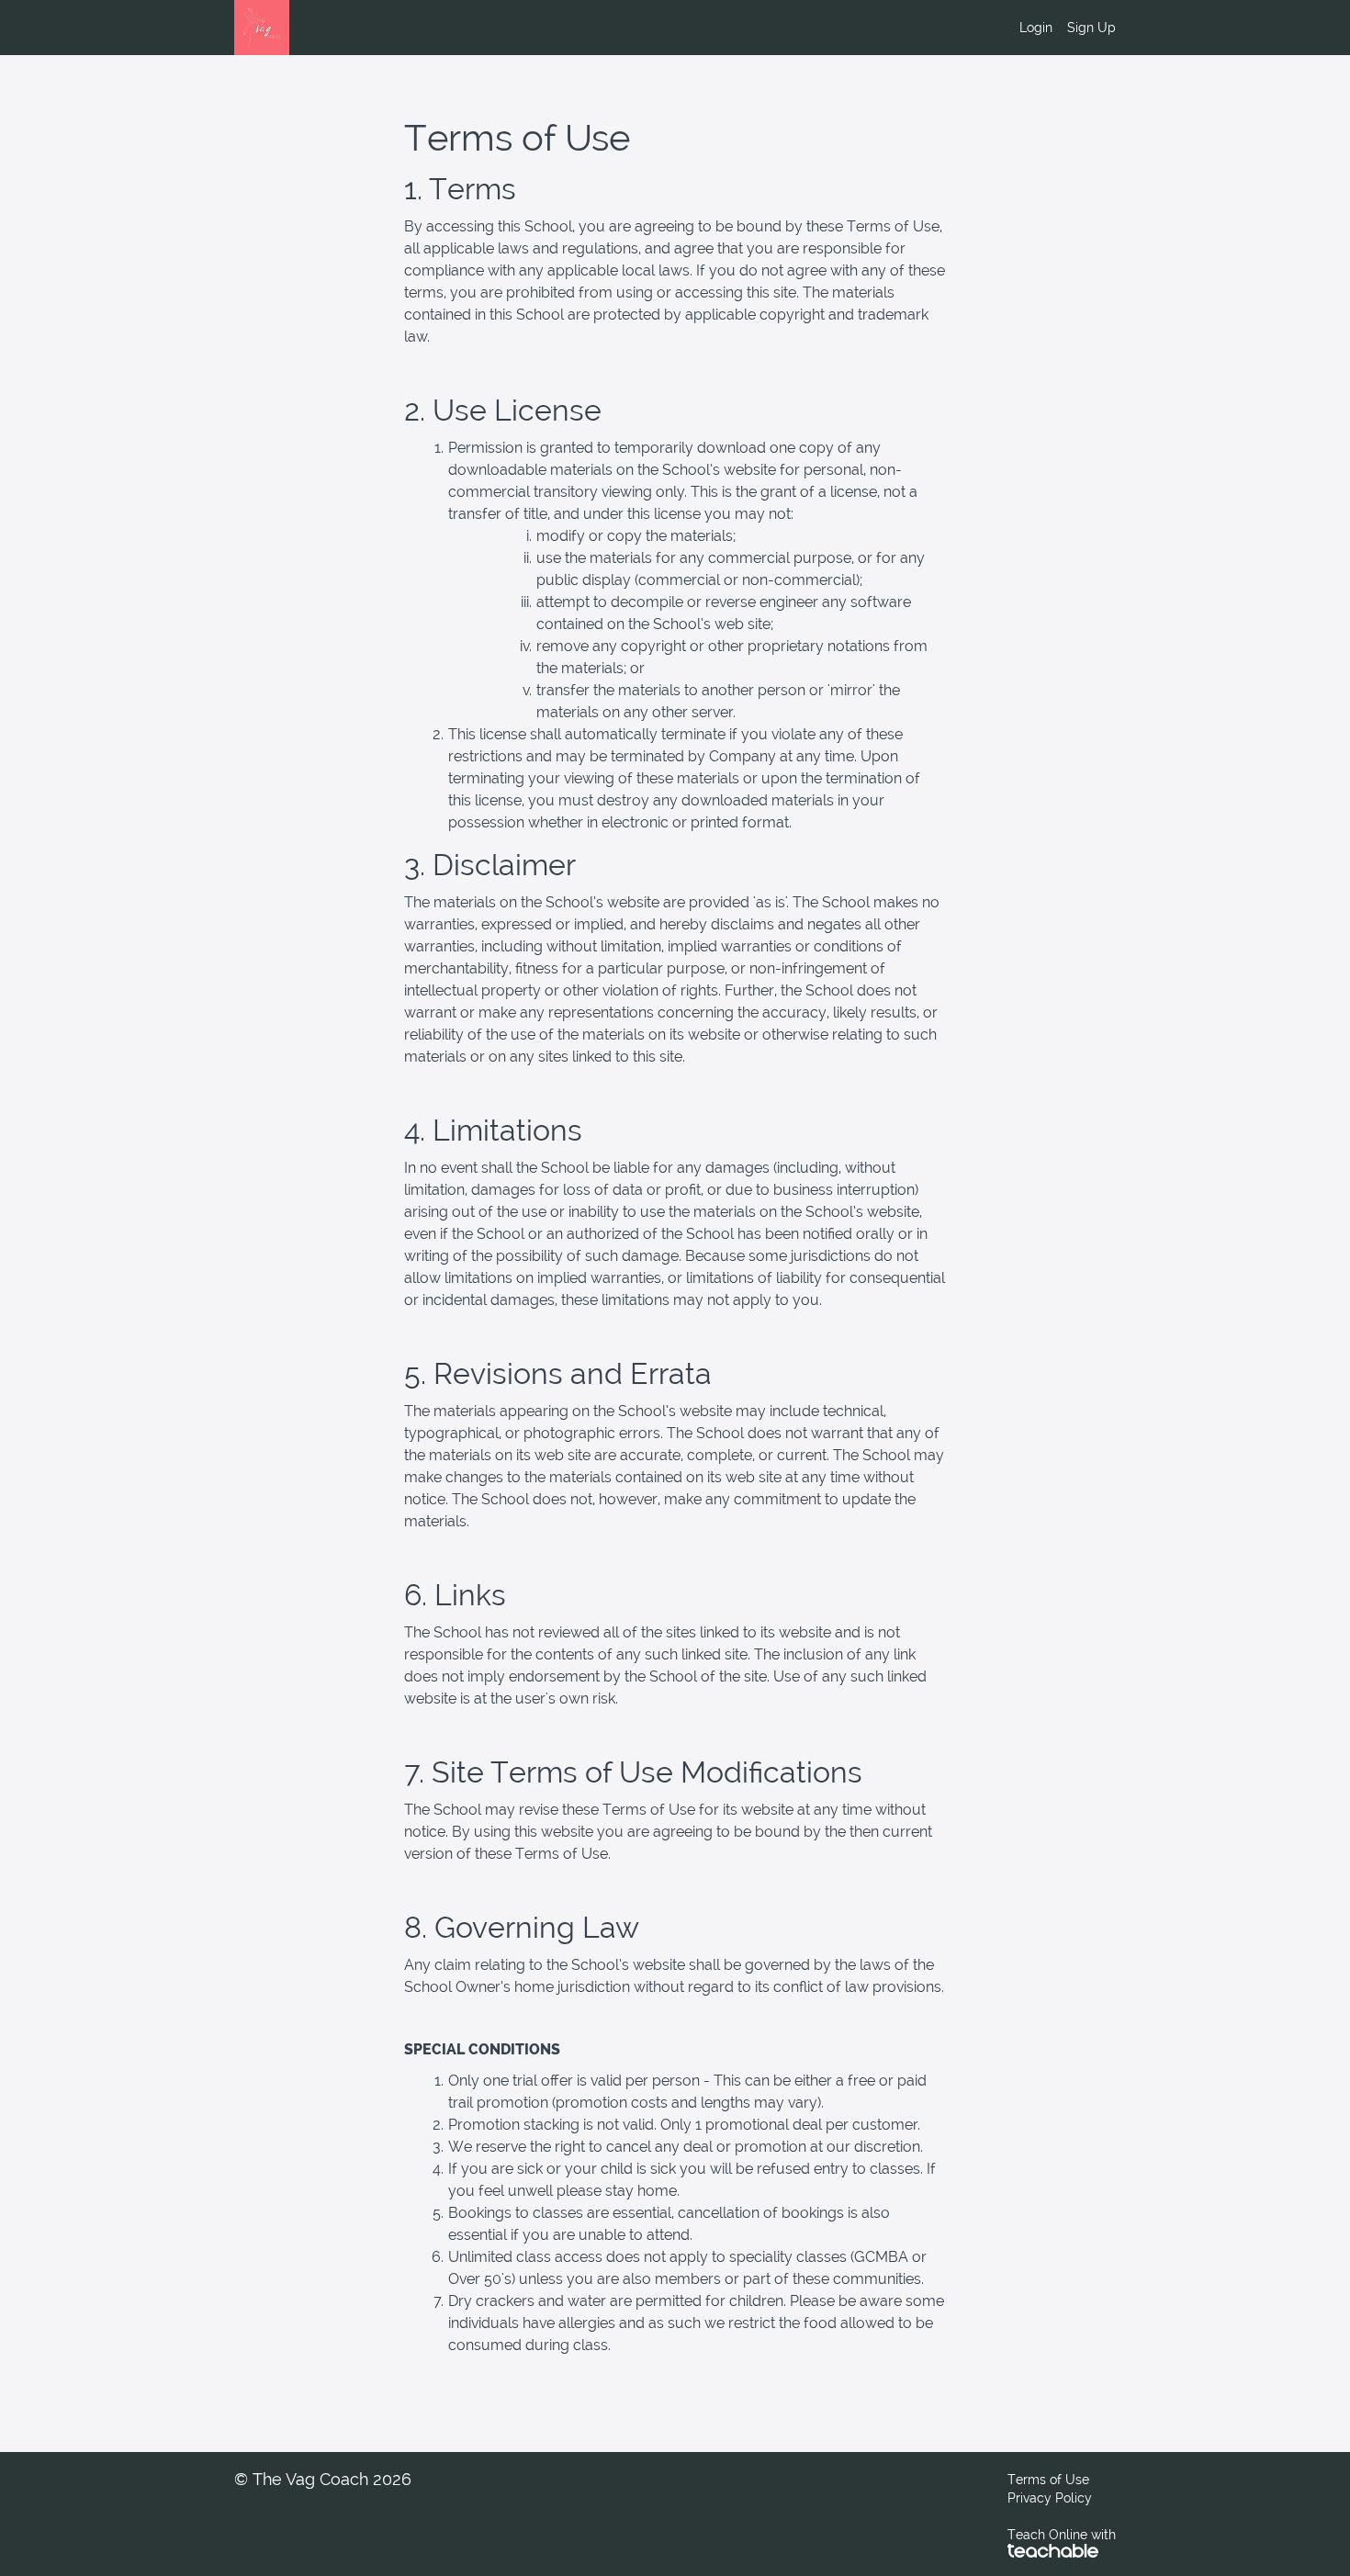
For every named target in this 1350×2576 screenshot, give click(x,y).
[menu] (1060, 28)
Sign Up (1091, 28)
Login (1036, 28)
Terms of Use (1048, 2480)
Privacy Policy (1050, 2498)
